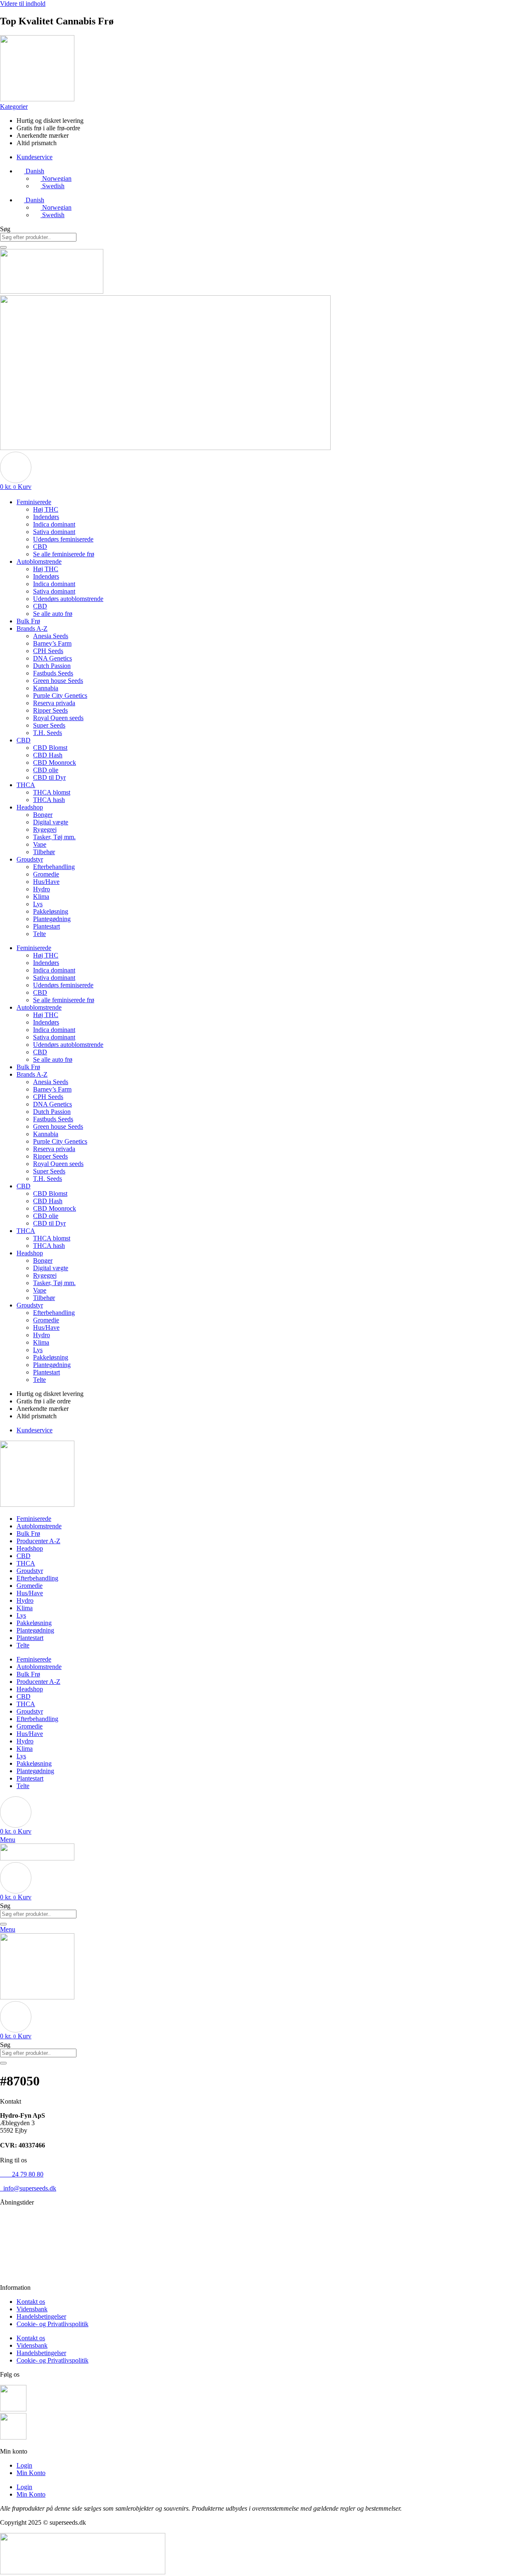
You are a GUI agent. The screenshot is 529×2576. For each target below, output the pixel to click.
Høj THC (46, 509)
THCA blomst (52, 792)
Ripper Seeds (50, 710)
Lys (38, 904)
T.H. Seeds (48, 733)
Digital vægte (51, 822)
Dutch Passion (52, 666)
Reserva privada (54, 703)
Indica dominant (54, 524)
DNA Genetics (52, 658)
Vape (40, 844)
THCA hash (49, 800)
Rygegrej (45, 830)
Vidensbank (32, 2309)
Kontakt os (31, 2302)
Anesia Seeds (51, 636)
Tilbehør (44, 852)
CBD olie (46, 770)
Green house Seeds (58, 681)
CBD (40, 547)
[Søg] (3, 247)
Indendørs (46, 517)
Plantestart (46, 926)
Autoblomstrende (39, 561)
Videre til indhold (23, 4)
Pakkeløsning (51, 911)
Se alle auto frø (53, 614)
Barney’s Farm (52, 643)
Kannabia (46, 688)
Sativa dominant (54, 532)
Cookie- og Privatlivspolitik (52, 2324)
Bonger (43, 815)
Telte (39, 934)
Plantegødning (52, 919)
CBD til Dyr (49, 777)
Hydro (42, 889)
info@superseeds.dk (28, 2188)
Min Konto (31, 2473)
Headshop (30, 807)
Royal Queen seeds (58, 718)
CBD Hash (48, 755)
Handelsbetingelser (41, 2316)
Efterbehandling (54, 867)
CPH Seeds (48, 651)
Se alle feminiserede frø (64, 554)
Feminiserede (34, 502)
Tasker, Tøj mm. (54, 837)
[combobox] (38, 237)
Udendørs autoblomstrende (68, 599)
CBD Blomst (50, 748)
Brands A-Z (32, 628)
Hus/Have (46, 882)
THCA (26, 785)
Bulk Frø (28, 621)
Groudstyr (30, 859)
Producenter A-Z (38, 1541)
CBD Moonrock (55, 763)
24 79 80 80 (22, 2174)
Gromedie (46, 874)
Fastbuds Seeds (53, 673)
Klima (41, 897)
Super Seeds (49, 725)
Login (24, 2465)
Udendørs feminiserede (63, 539)
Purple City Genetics (60, 695)
